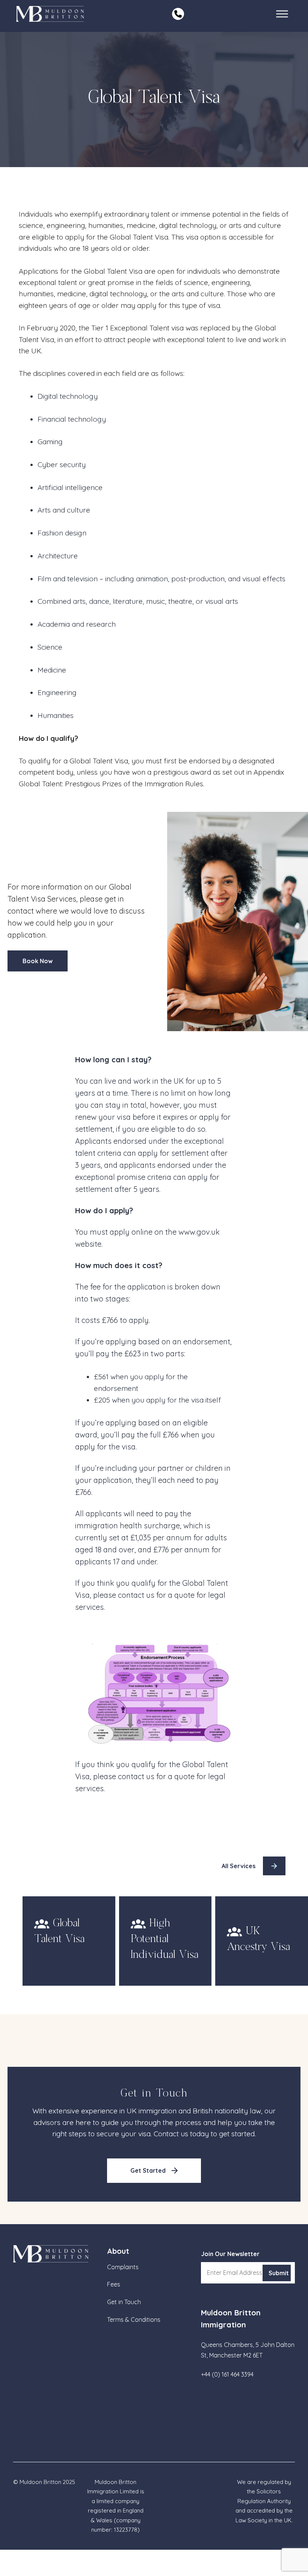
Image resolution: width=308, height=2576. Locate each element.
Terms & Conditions (134, 2320)
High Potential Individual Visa (165, 1939)
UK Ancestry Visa (258, 1939)
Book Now (38, 961)
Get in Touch (124, 2302)
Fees (114, 2284)
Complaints (123, 2267)
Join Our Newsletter (230, 2254)
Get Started (148, 2170)
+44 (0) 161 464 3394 (227, 2374)
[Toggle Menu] (282, 14)
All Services (239, 1866)
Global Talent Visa (59, 1931)
